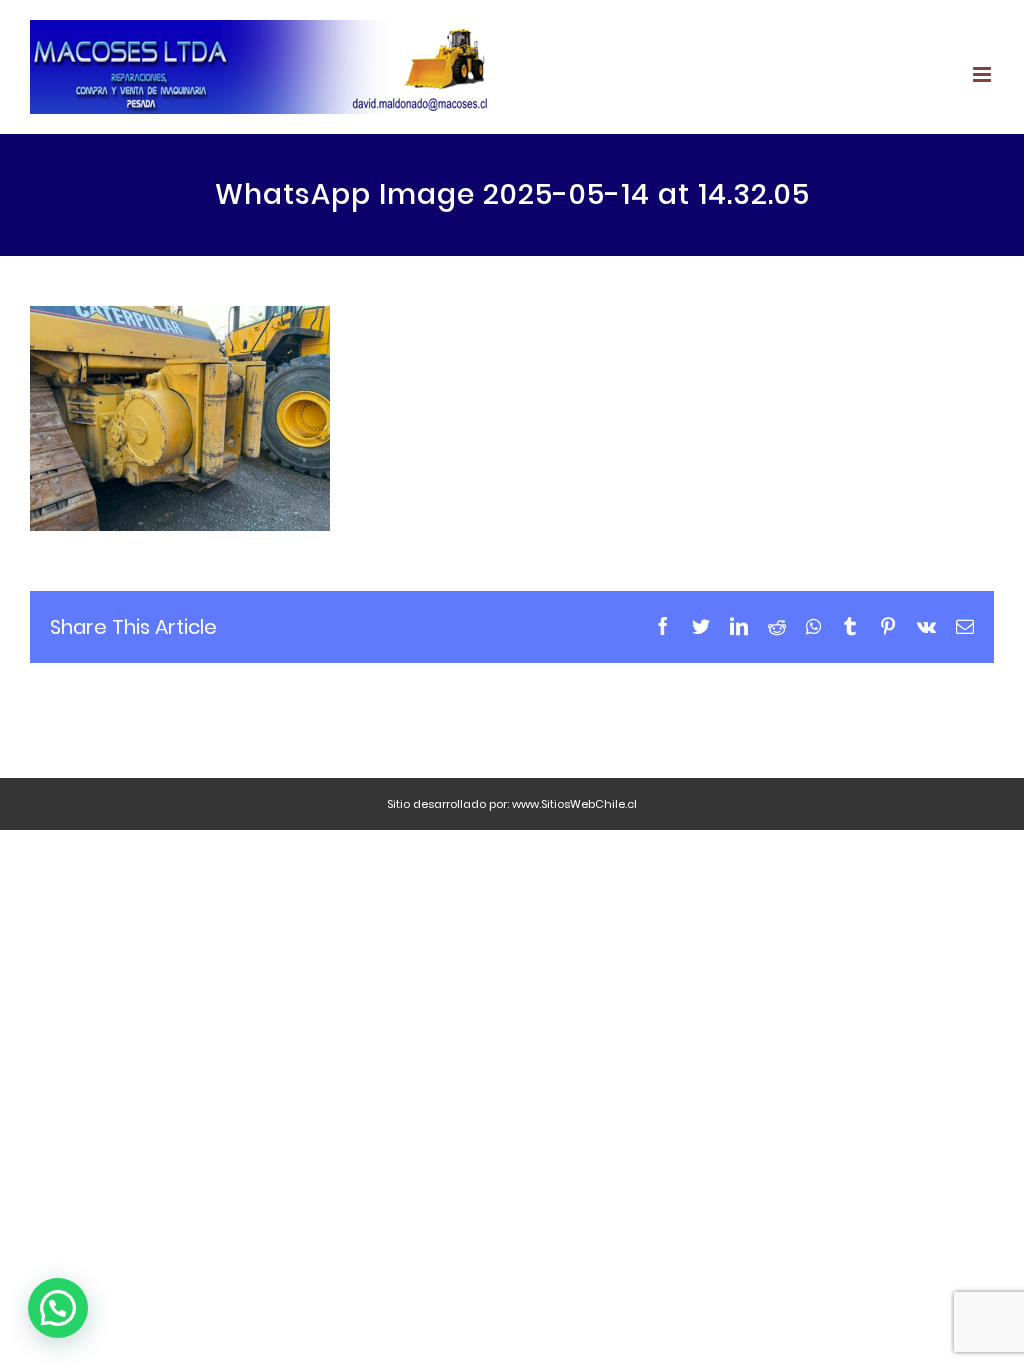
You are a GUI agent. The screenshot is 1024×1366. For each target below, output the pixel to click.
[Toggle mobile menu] (983, 74)
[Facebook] (663, 626)
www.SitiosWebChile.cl (574, 804)
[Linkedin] (739, 626)
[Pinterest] (888, 626)
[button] (58, 1308)
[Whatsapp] (813, 626)
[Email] (965, 626)
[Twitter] (701, 626)
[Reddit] (777, 626)
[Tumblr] (850, 626)
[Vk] (926, 626)
